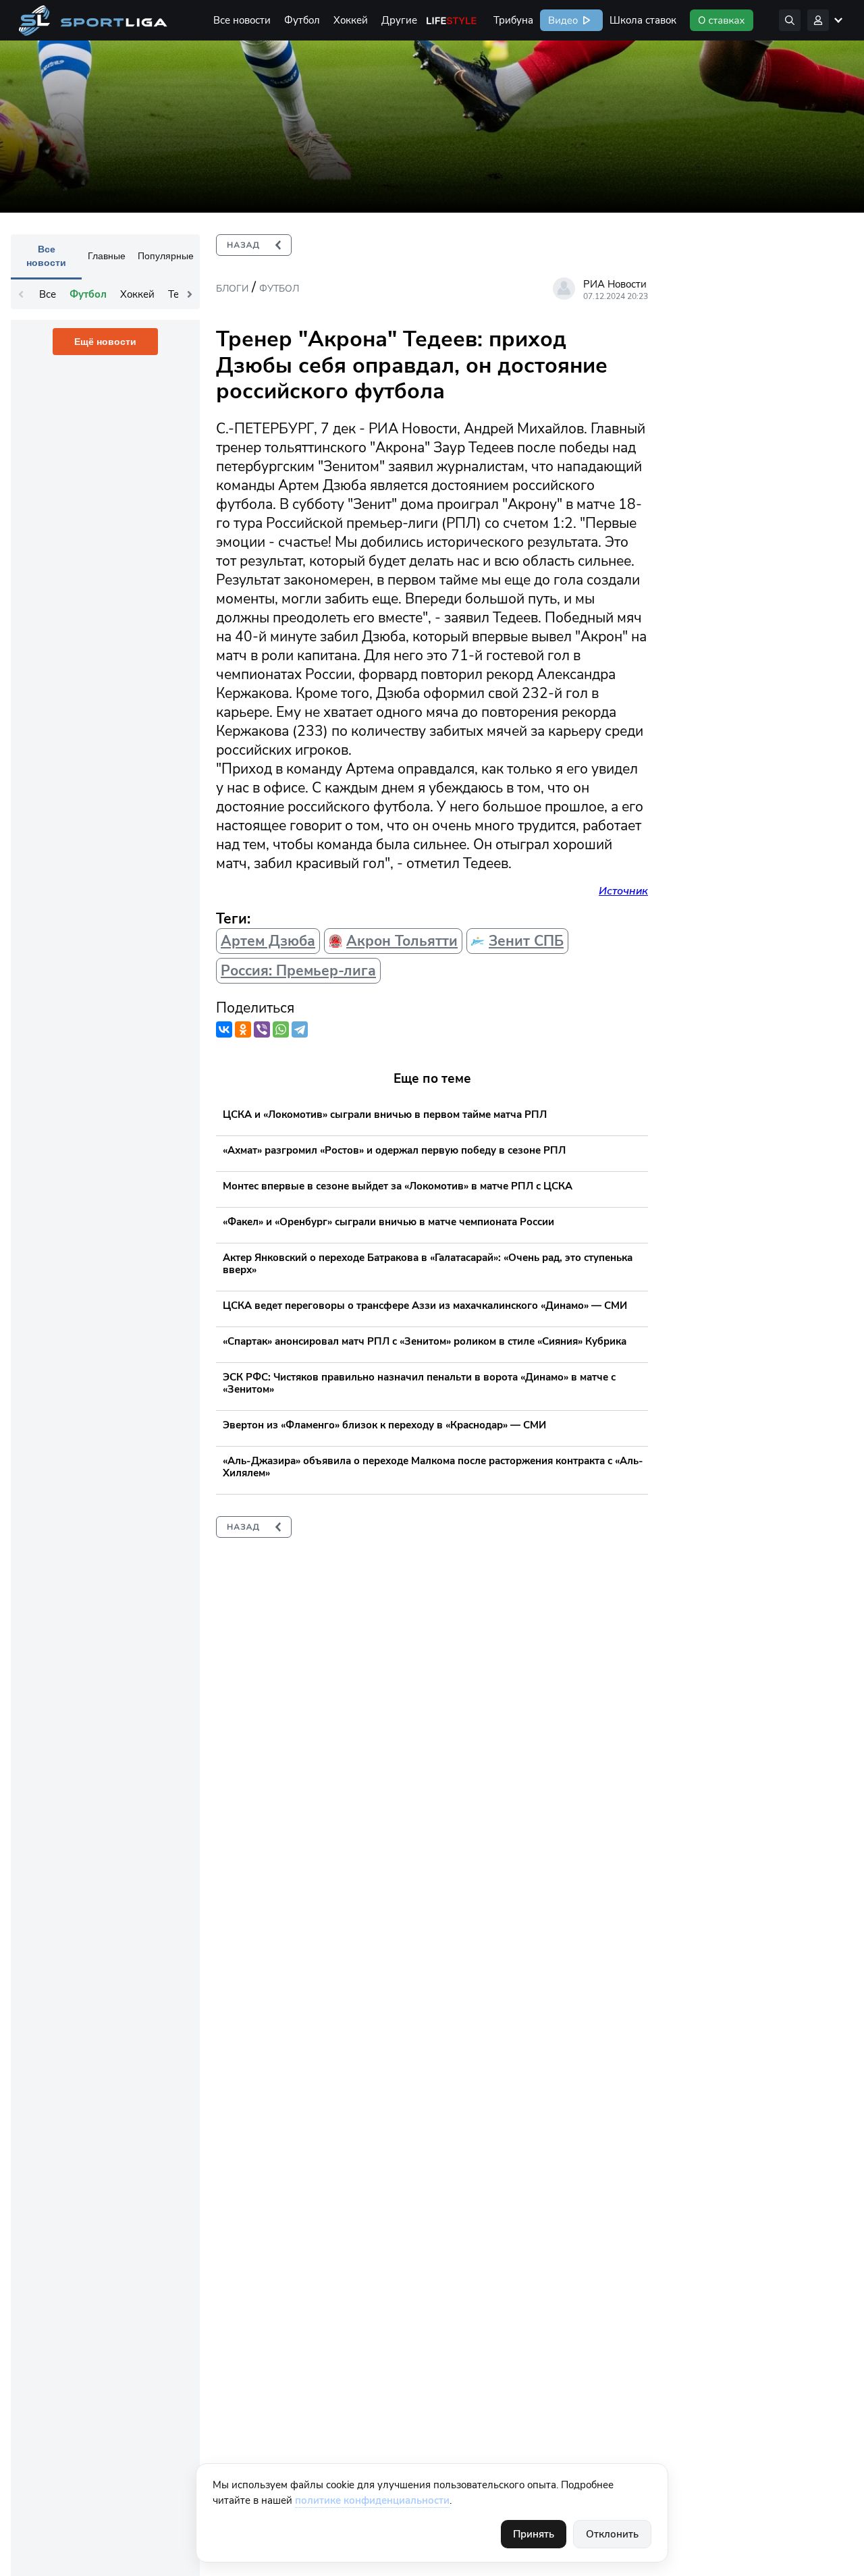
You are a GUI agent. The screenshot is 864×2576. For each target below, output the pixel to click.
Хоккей (351, 20)
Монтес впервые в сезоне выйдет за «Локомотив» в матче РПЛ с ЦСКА (398, 1186)
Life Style (452, 20)
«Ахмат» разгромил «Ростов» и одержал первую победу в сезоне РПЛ (394, 1150)
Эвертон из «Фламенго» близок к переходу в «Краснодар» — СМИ (384, 1425)
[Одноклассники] (243, 1029)
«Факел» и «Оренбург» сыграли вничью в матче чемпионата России (388, 1222)
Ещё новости (105, 342)
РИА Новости (615, 284)
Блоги (232, 289)
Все (48, 294)
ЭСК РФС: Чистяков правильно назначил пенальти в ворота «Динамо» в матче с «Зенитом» (419, 1383)
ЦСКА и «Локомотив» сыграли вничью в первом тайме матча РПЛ (385, 1115)
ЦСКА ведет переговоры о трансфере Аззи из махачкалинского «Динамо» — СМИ (425, 1306)
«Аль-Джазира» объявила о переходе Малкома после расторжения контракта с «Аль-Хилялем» (433, 1467)
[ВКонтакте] (224, 1029)
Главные (107, 256)
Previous (21, 294)
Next (190, 294)
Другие (399, 20)
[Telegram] (300, 1029)
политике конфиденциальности (372, 2500)
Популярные (166, 256)
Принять (534, 2534)
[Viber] (262, 1029)
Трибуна (513, 20)
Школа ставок (643, 20)
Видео (562, 20)
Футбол (302, 20)
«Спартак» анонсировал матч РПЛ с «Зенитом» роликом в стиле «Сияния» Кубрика (425, 1341)
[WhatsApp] (281, 1029)
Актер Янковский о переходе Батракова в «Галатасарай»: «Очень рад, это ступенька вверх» (428, 1264)
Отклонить (612, 2534)
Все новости (242, 20)
